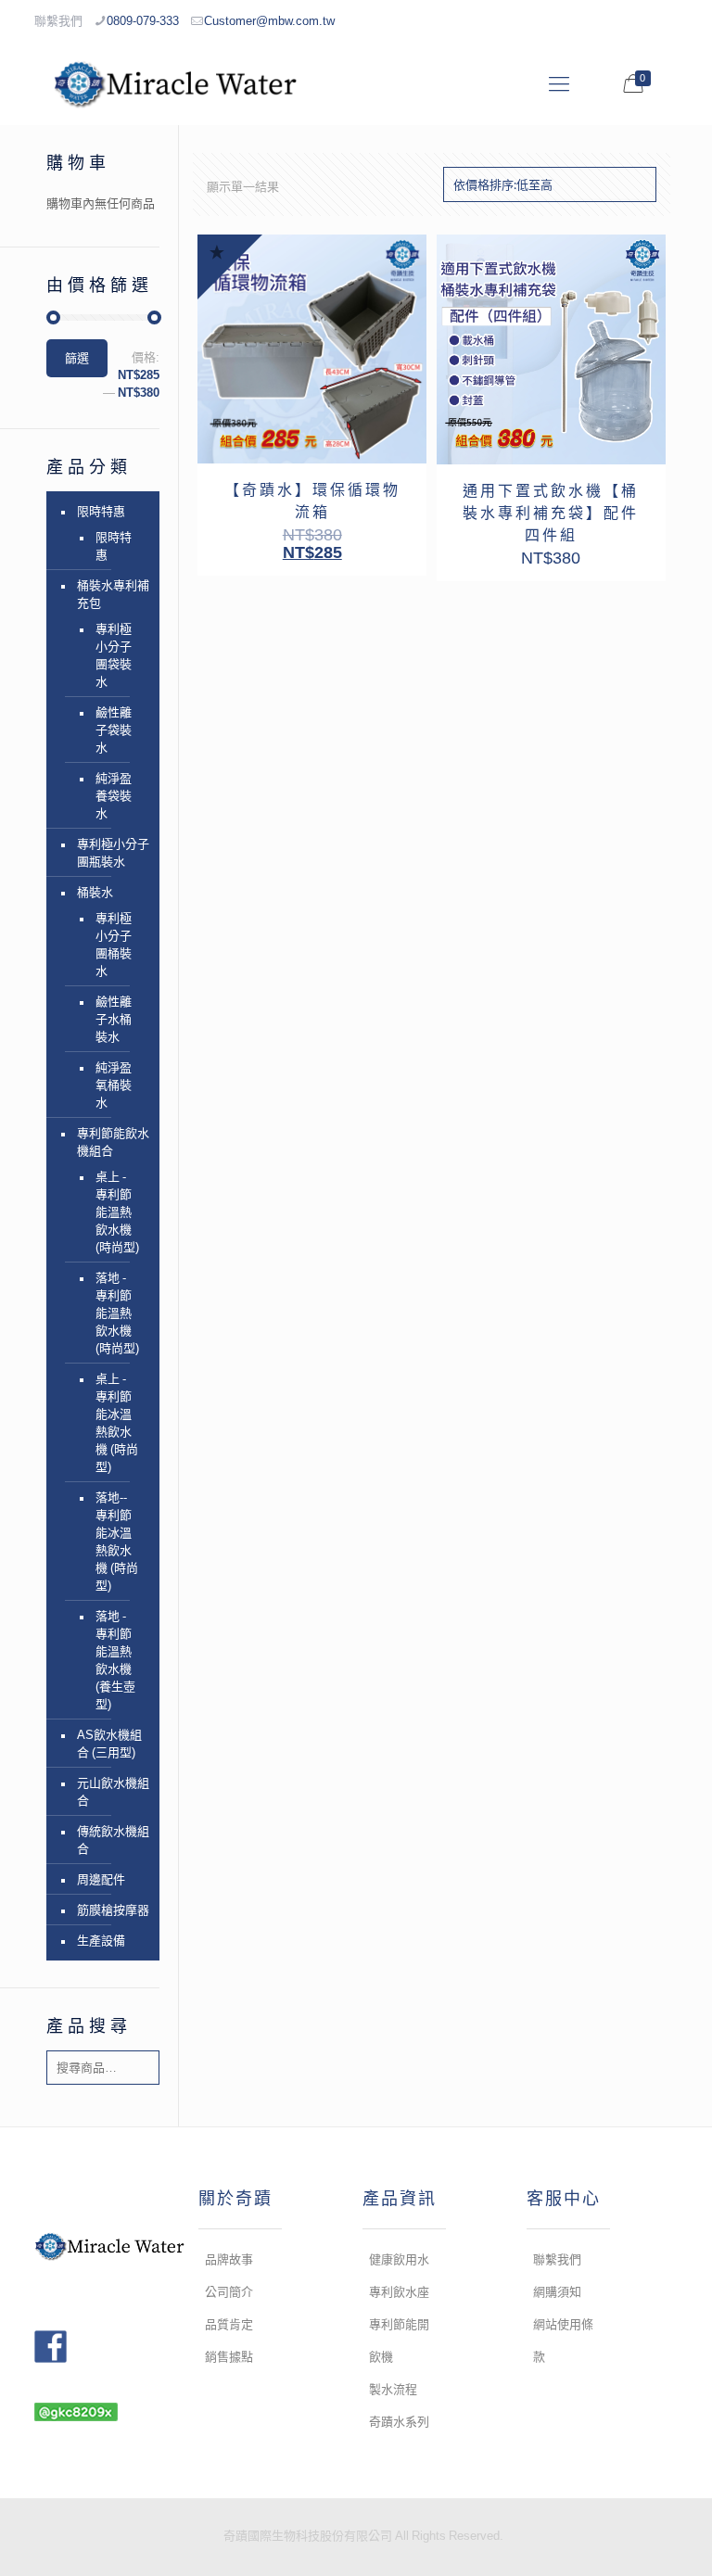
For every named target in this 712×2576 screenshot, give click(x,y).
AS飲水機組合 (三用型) (109, 1744)
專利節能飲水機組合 (113, 1142)
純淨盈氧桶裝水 (114, 1085)
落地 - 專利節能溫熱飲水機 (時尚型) (117, 1313)
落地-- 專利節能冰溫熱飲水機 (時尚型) (117, 1542)
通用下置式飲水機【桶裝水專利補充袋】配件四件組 (551, 513)
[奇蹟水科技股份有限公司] (176, 83)
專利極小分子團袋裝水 (114, 655)
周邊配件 (101, 1879)
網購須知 (557, 2292)
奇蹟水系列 (399, 2422)
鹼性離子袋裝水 (114, 730)
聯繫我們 (557, 2259)
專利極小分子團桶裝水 (114, 945)
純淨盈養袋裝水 (114, 796)
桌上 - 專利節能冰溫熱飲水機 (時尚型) (117, 1423)
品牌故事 (229, 2259)
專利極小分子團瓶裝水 (113, 853)
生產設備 (101, 1941)
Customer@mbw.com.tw (269, 21)
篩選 (77, 358)
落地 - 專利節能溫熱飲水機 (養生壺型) (115, 1660)
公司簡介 (229, 2292)
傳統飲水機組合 (113, 1840)
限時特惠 (101, 511)
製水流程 (393, 2389)
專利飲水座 (399, 2292)
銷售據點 (229, 2357)
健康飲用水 (399, 2259)
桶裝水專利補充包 (113, 594)
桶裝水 (95, 892)
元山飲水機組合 (113, 1792)
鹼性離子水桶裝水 (114, 1019)
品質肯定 (229, 2324)
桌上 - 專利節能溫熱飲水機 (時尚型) (117, 1212)
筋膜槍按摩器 (113, 1910)
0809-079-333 (143, 21)
